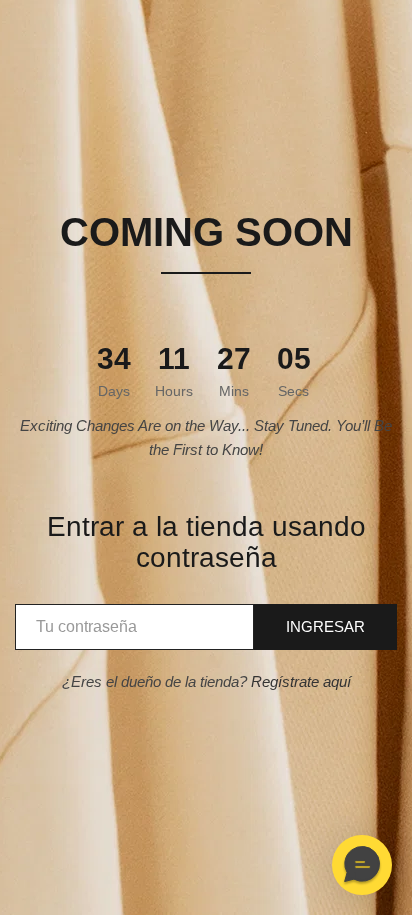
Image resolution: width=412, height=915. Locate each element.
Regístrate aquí (301, 681)
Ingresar (325, 626)
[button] (362, 865)
